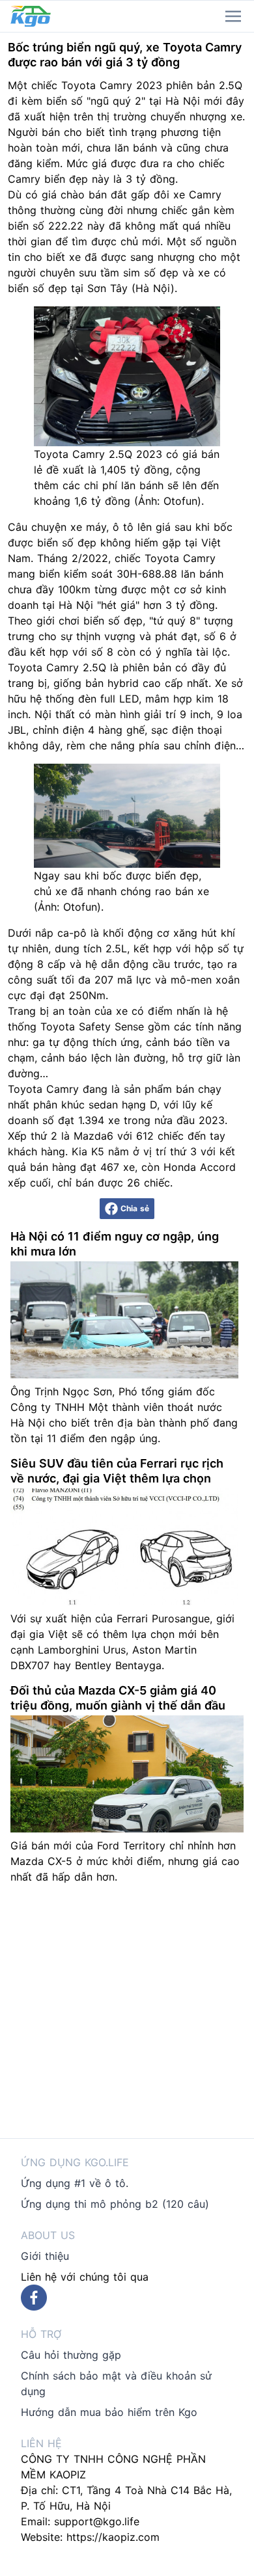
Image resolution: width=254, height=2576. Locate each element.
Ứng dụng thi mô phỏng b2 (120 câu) (115, 2204)
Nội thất (55, 714)
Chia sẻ (135, 1208)
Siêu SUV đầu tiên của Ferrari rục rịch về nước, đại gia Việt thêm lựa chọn (117, 1471)
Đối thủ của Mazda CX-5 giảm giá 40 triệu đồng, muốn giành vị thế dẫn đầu (118, 1698)
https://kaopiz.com (113, 2537)
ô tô (123, 527)
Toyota (78, 85)
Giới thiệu (45, 2256)
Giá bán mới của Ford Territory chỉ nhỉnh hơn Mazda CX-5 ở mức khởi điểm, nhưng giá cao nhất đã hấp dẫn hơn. (125, 1861)
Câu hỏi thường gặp (71, 2355)
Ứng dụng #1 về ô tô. (75, 2183)
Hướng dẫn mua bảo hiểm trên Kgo (109, 2412)
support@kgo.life (97, 2521)
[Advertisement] (127, 2011)
